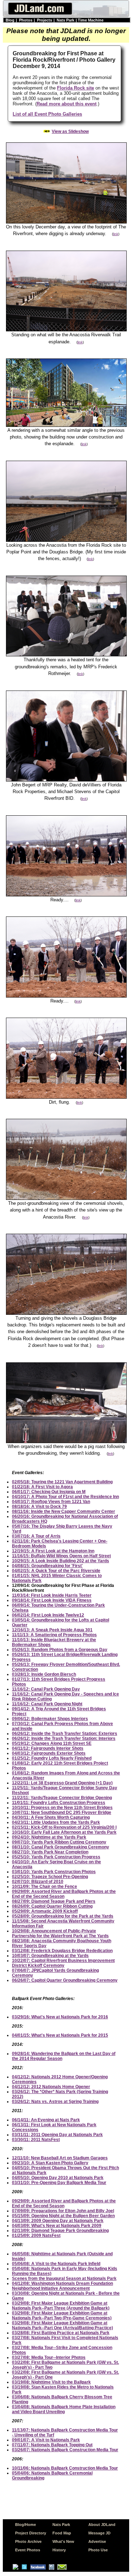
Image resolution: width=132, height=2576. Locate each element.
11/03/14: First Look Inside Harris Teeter (52, 1595)
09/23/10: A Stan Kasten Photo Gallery (50, 2163)
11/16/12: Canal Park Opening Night (47, 1704)
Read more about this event (67, 104)
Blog (10, 20)
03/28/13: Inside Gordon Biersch (44, 1674)
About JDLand (102, 2525)
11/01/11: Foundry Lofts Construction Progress (59, 1803)
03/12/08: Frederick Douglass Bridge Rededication (62, 1951)
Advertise (97, 2541)
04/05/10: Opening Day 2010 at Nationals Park (58, 2178)
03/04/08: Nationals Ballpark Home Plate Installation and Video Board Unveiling (64, 2409)
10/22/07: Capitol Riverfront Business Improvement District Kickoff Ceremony (63, 1963)
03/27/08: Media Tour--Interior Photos (49, 2357)
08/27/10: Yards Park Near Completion (50, 1852)
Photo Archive (28, 2541)
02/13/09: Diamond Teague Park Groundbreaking (60, 2231)
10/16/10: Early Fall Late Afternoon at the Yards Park (64, 1832)
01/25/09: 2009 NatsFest (36, 2235)
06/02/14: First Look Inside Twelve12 (48, 1615)
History (59, 2550)
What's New (63, 2541)
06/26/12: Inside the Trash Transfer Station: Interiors (64, 1738)
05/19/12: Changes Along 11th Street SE (52, 1743)
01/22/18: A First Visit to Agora (42, 1487)
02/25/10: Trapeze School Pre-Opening (50, 1877)
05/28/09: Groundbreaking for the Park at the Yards (63, 1916)
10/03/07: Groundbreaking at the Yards (50, 1956)
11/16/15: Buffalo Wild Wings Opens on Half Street (61, 1556)
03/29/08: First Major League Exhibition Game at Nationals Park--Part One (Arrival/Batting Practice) (62, 2325)
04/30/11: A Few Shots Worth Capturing (51, 1817)
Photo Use (98, 2550)
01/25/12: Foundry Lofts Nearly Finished (52, 1758)
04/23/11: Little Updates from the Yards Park (56, 1822)
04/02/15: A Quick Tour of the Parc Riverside (56, 1571)
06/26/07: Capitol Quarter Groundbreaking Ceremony (65, 1980)
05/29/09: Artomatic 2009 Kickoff (45, 1911)
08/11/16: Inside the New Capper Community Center (64, 1511)
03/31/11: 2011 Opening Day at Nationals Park (57, 2135)
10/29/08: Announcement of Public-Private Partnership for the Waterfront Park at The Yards (60, 1933)
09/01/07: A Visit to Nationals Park (46, 2440)
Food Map (62, 2533)
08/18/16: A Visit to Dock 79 (39, 1507)
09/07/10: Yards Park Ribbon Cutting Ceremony (59, 1842)
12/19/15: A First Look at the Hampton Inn (53, 1551)
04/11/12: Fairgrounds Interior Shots (48, 1748)
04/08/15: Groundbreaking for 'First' (47, 1566)
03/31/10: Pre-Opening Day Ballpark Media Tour (59, 2183)
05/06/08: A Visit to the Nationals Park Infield (56, 2264)
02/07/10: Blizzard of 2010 (38, 1882)
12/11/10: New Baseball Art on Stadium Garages (60, 2158)
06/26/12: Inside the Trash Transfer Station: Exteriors (65, 1734)
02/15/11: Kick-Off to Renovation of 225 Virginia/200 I (64, 1827)
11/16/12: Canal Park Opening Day (46, 1689)
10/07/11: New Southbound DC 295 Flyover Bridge (62, 1813)
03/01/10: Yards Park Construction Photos (54, 1872)
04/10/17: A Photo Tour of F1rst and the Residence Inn (65, 1497)
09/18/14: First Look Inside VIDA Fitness (52, 1600)
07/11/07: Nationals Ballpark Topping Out (52, 2445)
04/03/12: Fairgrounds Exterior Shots (49, 1753)
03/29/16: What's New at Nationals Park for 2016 (60, 2017)
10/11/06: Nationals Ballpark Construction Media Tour (65, 2468)
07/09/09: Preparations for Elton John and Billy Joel (63, 2211)
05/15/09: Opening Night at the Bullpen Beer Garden (63, 2216)
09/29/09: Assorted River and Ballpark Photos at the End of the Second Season (64, 1894)
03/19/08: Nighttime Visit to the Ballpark (51, 2382)
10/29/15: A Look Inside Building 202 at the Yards (61, 1561)
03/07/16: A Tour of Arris (36, 1536)
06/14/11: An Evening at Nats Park (46, 2120)
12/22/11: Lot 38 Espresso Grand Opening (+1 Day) (62, 1783)
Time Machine (91, 20)
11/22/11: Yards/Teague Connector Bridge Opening (62, 1798)
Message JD (99, 2533)
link (116, 234)
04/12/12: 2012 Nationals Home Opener (51, 2087)
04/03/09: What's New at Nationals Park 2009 (57, 2226)
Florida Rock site (76, 88)
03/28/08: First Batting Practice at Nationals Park (61, 2333)
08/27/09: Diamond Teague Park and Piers (54, 1901)
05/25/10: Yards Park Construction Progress (56, 1857)
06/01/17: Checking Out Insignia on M (49, 1492)
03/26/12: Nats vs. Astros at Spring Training (55, 2102)
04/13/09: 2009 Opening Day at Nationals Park (58, 2221)
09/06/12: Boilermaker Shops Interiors (50, 1719)
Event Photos (28, 2550)
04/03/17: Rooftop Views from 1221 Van (51, 1502)
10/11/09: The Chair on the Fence (45, 1887)
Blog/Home (26, 2525)
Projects (45, 20)
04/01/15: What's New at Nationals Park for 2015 (60, 2035)
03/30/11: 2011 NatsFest (36, 2140)
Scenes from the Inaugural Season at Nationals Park (64, 2278)
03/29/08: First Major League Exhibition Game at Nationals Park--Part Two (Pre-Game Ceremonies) (62, 2316)
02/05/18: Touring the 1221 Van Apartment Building (62, 1482)
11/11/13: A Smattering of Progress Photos (54, 1635)
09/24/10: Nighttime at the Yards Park (49, 1837)
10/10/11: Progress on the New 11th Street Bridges (62, 1808)
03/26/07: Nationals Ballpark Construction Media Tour (65, 2450)
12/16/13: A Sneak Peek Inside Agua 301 (52, 1630)
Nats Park (65, 20)
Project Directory (31, 2533)
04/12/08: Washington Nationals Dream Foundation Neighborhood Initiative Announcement (62, 2286)
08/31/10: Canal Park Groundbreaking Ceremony (61, 1847)
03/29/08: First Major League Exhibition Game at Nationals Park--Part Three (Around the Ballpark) (61, 2306)
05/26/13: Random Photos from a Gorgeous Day (60, 1650)
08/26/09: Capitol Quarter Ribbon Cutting (52, 1906)
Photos (26, 20)
